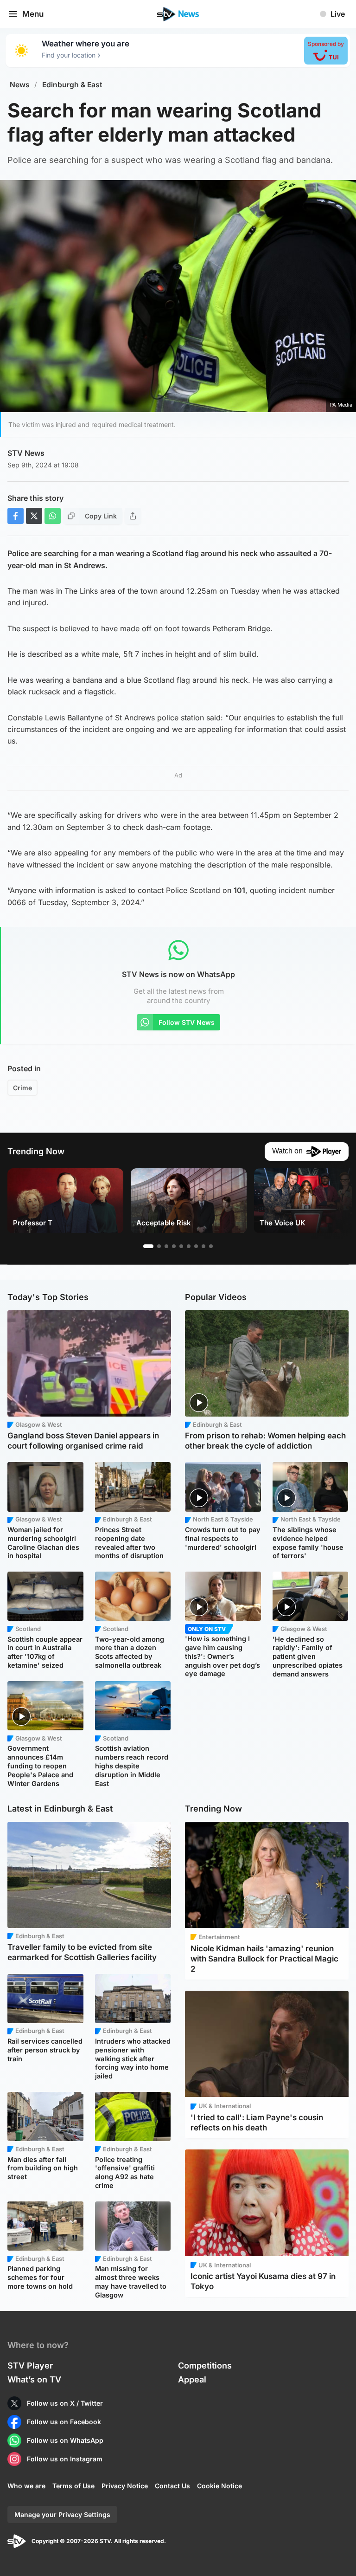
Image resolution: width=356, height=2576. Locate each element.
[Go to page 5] (181, 1246)
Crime (22, 1088)
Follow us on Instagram (65, 2459)
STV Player (30, 2366)
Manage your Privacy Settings (62, 2515)
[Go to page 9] (211, 1246)
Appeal (192, 2379)
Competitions (205, 2366)
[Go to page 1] (148, 1246)
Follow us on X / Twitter (65, 2403)
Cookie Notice (219, 2486)
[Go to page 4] (174, 1246)
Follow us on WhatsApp (65, 2440)
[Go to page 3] (166, 1246)
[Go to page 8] (203, 1246)
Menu (33, 14)
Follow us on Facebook (64, 2422)
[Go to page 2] (159, 1246)
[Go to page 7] (196, 1246)
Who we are (26, 2486)
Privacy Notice (125, 2486)
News (20, 85)
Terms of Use (73, 2486)
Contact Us (172, 2486)
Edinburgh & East (72, 85)
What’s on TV (34, 2379)
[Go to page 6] (189, 1246)
